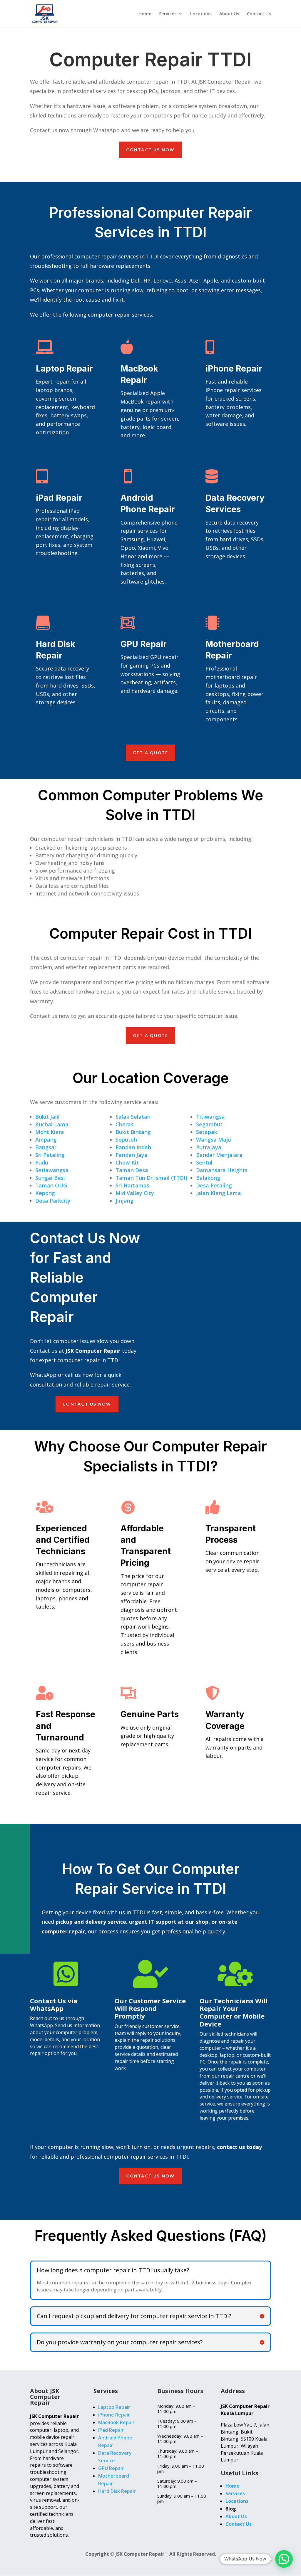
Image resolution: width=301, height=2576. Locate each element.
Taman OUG (51, 1185)
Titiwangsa (210, 1117)
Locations (201, 14)
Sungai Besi (50, 1178)
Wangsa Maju (214, 1140)
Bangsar (46, 1147)
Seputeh (126, 1140)
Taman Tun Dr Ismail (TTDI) (151, 1178)
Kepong (45, 1193)
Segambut (209, 1124)
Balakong (208, 1178)
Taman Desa (132, 1170)
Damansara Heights (222, 1170)
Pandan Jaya (132, 1155)
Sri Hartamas (132, 1185)
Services (168, 14)
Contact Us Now (150, 150)
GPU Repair (144, 644)
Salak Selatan (133, 1117)
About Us (229, 14)
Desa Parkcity (53, 1201)
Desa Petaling (214, 1185)
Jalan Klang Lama (219, 1193)
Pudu (42, 1162)
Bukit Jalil (47, 1117)
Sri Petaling (50, 1155)
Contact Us (259, 14)
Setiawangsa (52, 1170)
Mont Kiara (50, 1132)
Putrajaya (209, 1147)
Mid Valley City (135, 1193)
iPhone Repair (234, 369)
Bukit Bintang (133, 1132)
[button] (284, 2559)
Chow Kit (127, 1162)
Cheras (124, 1124)
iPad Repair (59, 498)
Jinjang (124, 1201)
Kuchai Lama (52, 1124)
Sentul (204, 1162)
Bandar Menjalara (219, 1155)
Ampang (46, 1140)
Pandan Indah (133, 1147)
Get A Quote (151, 753)
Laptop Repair (64, 369)
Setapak (207, 1132)
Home (145, 14)
